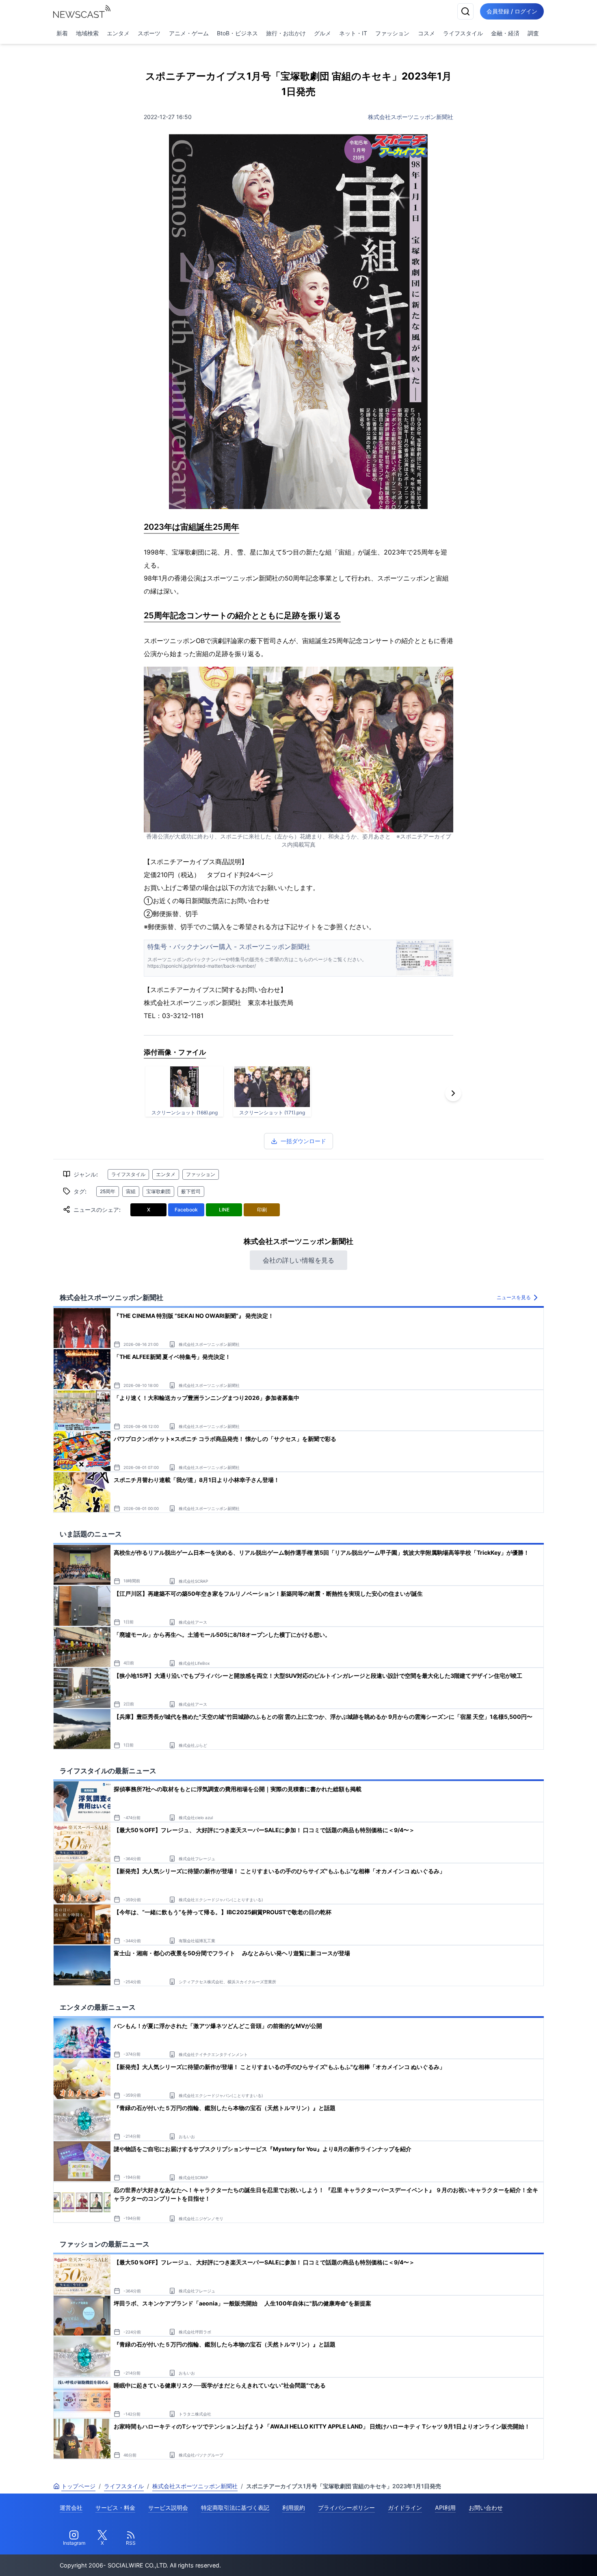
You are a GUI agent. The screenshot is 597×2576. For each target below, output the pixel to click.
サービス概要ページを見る (536, 2558)
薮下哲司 (191, 1191)
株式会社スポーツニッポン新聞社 (411, 117)
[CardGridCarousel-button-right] (453, 1093)
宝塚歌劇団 (158, 1191)
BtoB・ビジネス (237, 33)
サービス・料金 (115, 2508)
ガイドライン (405, 2508)
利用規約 (294, 2508)
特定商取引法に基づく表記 (235, 2508)
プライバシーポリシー (346, 2508)
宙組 (131, 1191)
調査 (533, 33)
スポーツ (149, 33)
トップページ (78, 2486)
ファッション (392, 33)
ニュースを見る (514, 1297)
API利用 (445, 2508)
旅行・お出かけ (286, 33)
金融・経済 (505, 33)
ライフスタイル (463, 33)
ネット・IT (353, 33)
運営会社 (71, 2508)
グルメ (322, 33)
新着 (62, 33)
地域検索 (87, 33)
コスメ (426, 33)
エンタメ (118, 33)
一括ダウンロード (303, 1141)
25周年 (108, 1191)
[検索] (465, 11)
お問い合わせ (486, 2508)
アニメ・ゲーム (189, 33)
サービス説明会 (168, 2508)
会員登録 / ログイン (512, 11)
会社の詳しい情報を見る (298, 1260)
